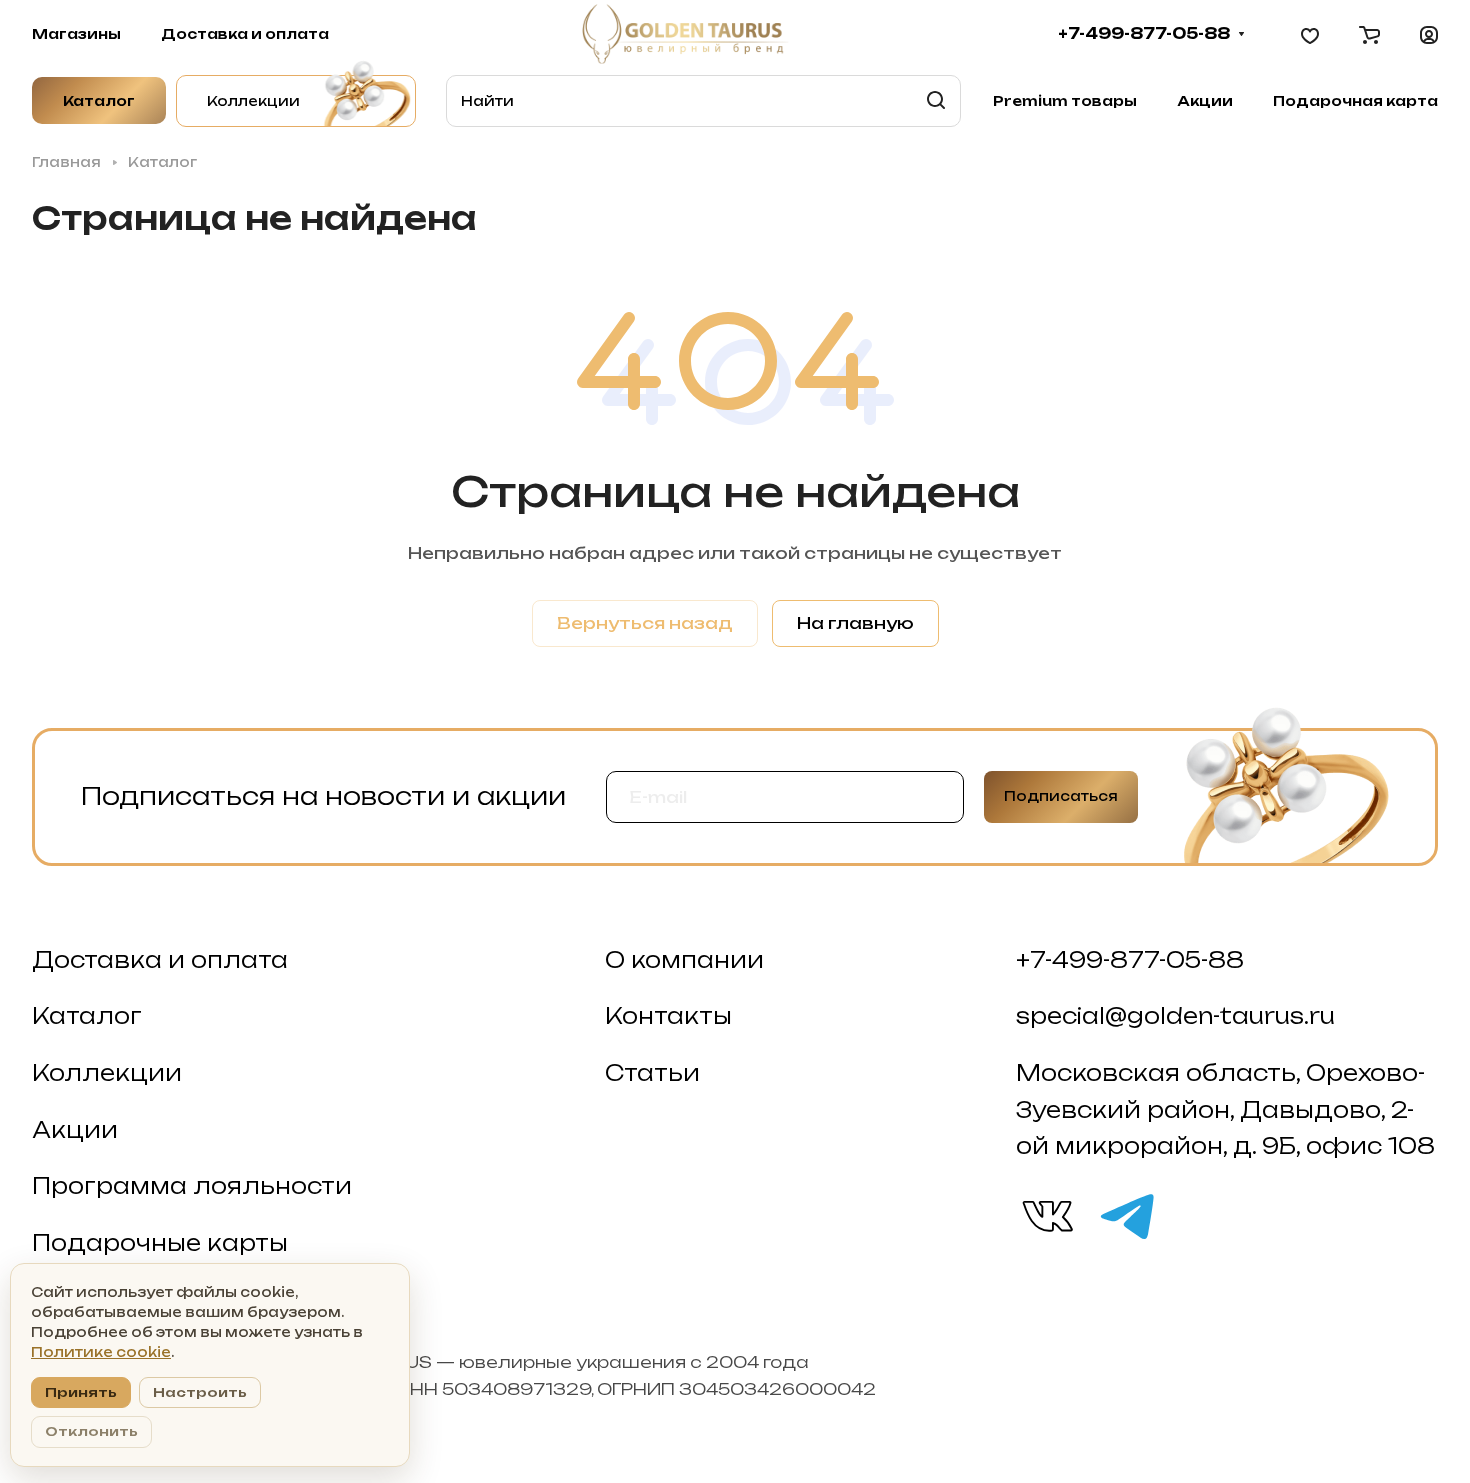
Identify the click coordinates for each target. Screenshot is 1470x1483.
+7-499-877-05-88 (1144, 34)
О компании (684, 960)
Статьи (652, 1073)
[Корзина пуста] (1369, 34)
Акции (75, 1130)
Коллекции (107, 1073)
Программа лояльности (192, 1186)
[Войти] (1429, 34)
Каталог (87, 1016)
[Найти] (936, 101)
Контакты (668, 1016)
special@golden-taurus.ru (1175, 1016)
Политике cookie (101, 1352)
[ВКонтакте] (1046, 1215)
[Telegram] (1126, 1215)
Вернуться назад (645, 623)
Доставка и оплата (160, 960)
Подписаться (1061, 796)
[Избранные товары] (1310, 34)
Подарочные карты (160, 1243)
